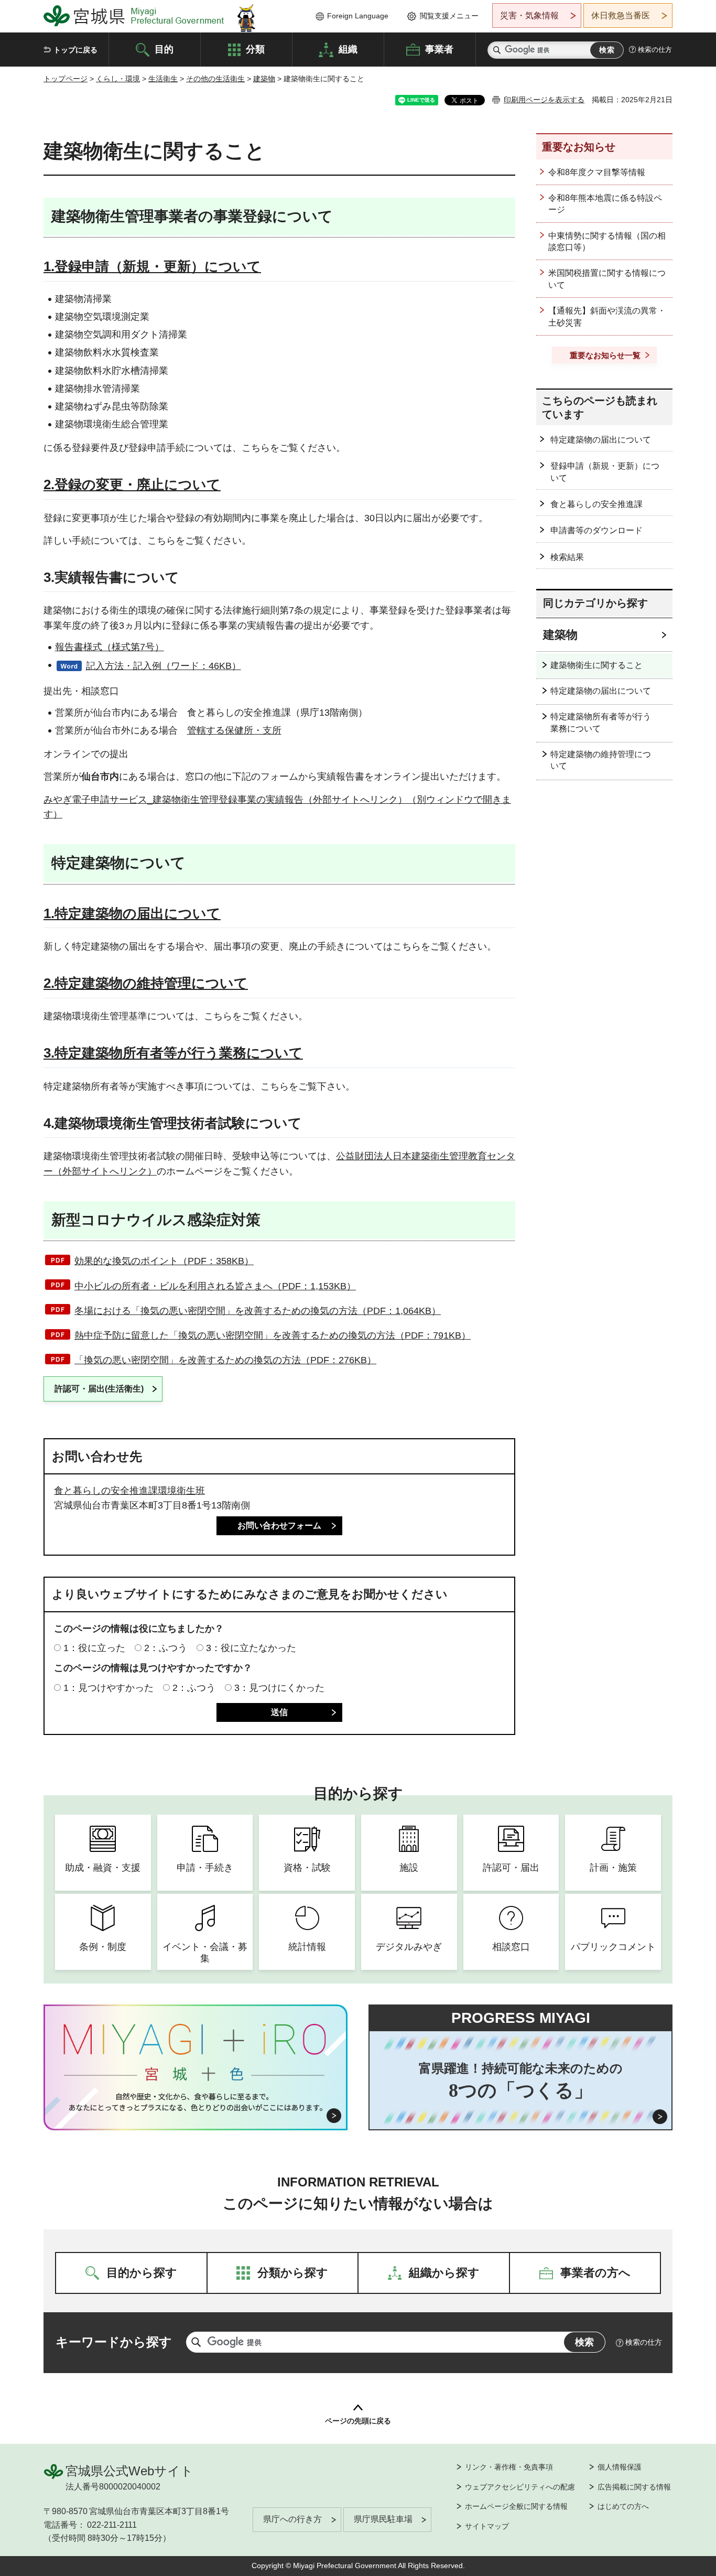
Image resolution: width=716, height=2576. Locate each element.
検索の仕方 (655, 50)
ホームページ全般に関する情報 (516, 2506)
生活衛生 (163, 79)
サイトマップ (487, 2526)
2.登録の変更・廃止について (132, 484)
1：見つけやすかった (109, 1688)
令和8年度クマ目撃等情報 (597, 172)
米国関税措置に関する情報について (607, 279)
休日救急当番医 (621, 15)
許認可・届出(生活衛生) (99, 1389)
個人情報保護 (620, 2467)
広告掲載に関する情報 (634, 2487)
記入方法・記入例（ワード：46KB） (164, 666)
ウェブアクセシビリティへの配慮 (520, 2487)
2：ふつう (166, 1648)
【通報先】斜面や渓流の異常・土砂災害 (607, 316)
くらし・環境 (118, 79)
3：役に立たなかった (251, 1648)
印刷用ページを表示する (544, 100)
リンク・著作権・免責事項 (509, 2467)
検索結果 (567, 557)
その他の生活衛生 (215, 79)
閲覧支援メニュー (449, 16)
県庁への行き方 (292, 2519)
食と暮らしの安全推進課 (596, 504)
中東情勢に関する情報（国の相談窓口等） (607, 241)
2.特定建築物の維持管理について (146, 983)
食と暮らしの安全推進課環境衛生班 (129, 1491)
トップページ (66, 79)
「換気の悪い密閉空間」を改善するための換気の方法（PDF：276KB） (225, 1360)
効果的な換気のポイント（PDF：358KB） (164, 1261)
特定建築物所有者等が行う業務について (601, 722)
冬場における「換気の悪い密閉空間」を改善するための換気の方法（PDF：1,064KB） (258, 1311)
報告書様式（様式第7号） (110, 647)
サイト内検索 (497, 50)
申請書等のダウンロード (596, 530)
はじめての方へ (623, 2506)
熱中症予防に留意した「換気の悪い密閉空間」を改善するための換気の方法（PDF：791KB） (273, 1335)
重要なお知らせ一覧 (605, 355)
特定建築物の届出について (601, 440)
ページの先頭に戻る (358, 2421)
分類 (255, 49)
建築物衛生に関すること (596, 665)
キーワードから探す (114, 2342)
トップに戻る (75, 50)
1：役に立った (94, 1648)
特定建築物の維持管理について (601, 760)
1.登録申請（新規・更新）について (152, 266)
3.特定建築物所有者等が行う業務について (173, 1053)
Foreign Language (358, 16)
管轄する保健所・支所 (234, 730)
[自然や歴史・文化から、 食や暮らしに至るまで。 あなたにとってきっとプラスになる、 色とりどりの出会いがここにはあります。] (196, 2102)
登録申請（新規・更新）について (605, 472)
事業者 (439, 49)
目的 (164, 49)
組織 (348, 49)
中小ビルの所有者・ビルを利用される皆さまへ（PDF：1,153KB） (215, 1286)
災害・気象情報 (529, 15)
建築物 (264, 79)
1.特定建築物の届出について (132, 913)
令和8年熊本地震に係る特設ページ (605, 204)
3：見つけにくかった (279, 1688)
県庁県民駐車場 (383, 2519)
